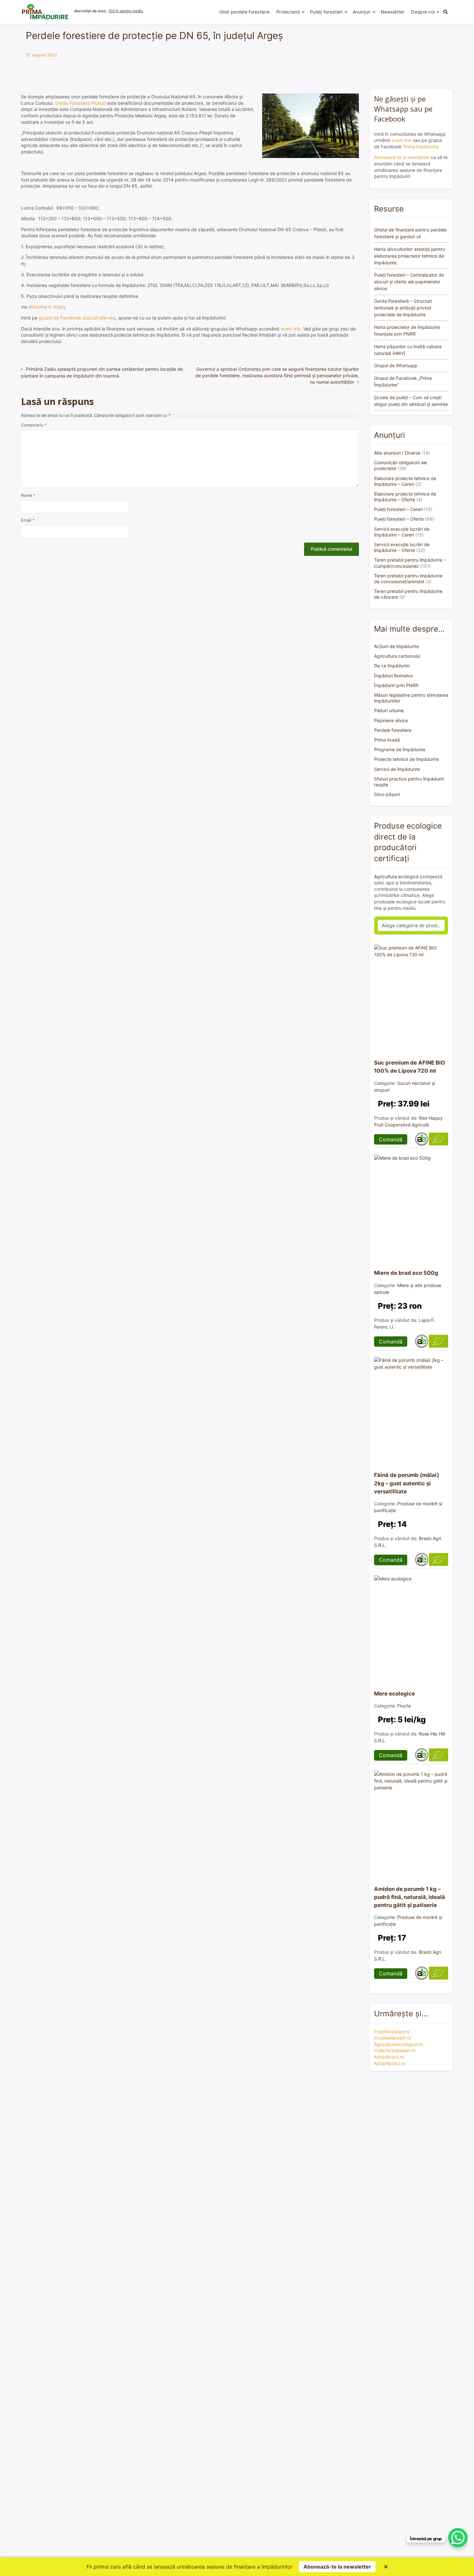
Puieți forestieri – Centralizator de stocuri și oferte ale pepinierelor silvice (409, 282)
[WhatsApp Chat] (458, 2538)
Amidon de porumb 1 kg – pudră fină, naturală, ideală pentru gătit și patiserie (410, 1897)
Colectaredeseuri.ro (395, 2050)
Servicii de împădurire (397, 769)
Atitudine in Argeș (47, 307)
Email (28, 520)
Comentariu (34, 425)
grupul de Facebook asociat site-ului (77, 318)
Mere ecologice (395, 1694)
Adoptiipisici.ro (390, 2063)
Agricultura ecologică (396, 876)
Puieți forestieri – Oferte (399, 519)
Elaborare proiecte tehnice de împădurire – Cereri (405, 481)
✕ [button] (386, 2567)
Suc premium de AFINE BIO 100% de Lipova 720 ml (410, 1067)
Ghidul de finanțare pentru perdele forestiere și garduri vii (410, 233)
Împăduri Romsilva (393, 676)
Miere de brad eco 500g (406, 1273)
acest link (291, 329)
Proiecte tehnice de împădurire (406, 759)
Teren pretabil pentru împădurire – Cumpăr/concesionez (410, 563)
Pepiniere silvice (391, 720)
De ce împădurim (392, 666)
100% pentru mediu (126, 11)
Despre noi (423, 12)
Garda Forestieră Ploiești (81, 103)
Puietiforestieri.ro (392, 2032)
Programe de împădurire (400, 749)
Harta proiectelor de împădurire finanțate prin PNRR (407, 330)
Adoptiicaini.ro (389, 2057)
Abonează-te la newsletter (402, 157)
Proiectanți (288, 12)
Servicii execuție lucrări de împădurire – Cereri (402, 532)
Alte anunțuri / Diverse (397, 453)
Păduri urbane (389, 710)
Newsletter (393, 12)
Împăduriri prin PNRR (396, 685)
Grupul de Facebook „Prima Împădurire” (403, 381)
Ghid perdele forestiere (244, 12)
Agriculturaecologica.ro (398, 2044)
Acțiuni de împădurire (396, 646)
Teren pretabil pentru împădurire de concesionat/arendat (408, 579)
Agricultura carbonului (397, 656)
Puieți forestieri (326, 12)
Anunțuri (362, 12)
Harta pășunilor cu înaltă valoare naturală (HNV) (408, 350)
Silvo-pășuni (387, 794)
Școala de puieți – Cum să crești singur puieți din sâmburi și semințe (411, 401)
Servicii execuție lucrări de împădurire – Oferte (402, 547)
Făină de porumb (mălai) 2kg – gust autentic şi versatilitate (407, 1483)
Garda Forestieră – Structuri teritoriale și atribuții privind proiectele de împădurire (403, 308)
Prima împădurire (421, 147)
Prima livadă (387, 740)
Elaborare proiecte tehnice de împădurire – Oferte (405, 497)
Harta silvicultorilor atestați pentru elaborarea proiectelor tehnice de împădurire (410, 256)
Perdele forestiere (393, 730)
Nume (28, 495)
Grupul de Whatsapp (396, 365)
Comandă (391, 1139)
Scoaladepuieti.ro (392, 2038)
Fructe (404, 1706)
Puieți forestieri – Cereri (398, 509)
